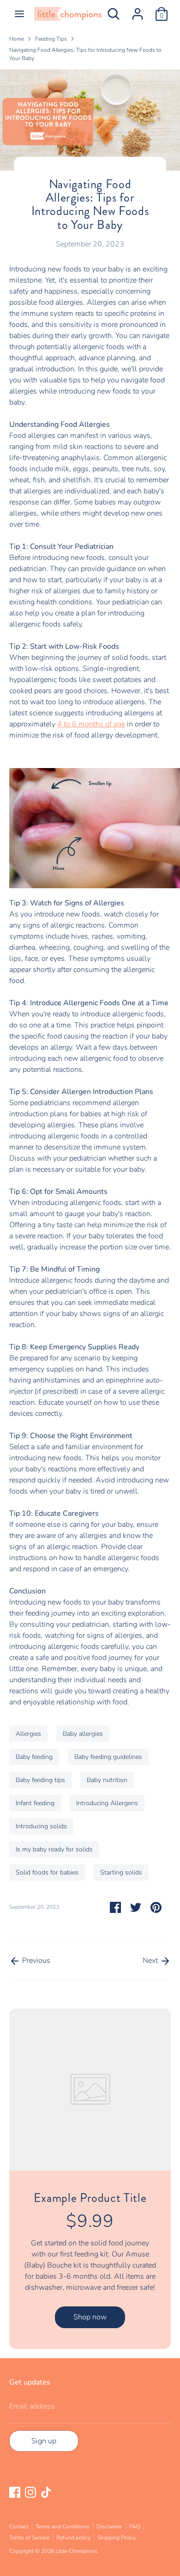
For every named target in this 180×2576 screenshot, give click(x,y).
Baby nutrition (107, 1780)
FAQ (135, 2527)
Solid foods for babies (47, 1872)
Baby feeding (34, 1757)
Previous (35, 1961)
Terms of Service (29, 2538)
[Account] (138, 10)
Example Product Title (90, 2198)
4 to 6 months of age (91, 724)
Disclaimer (109, 2527)
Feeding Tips (51, 39)
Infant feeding (35, 1803)
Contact (19, 2527)
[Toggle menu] (19, 14)
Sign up (44, 2441)
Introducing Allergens (107, 1803)
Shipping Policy (117, 2538)
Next (151, 1961)
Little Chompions (76, 2551)
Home (17, 39)
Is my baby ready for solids (54, 1849)
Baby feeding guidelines (108, 1757)
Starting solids (121, 1872)
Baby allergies (83, 1734)
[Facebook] (15, 2492)
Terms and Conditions (63, 2527)
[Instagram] (30, 2492)
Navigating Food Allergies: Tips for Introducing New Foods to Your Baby (85, 54)
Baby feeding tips (40, 1780)
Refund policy (73, 2538)
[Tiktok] (46, 2492)
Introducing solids (41, 1826)
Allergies (28, 1734)
